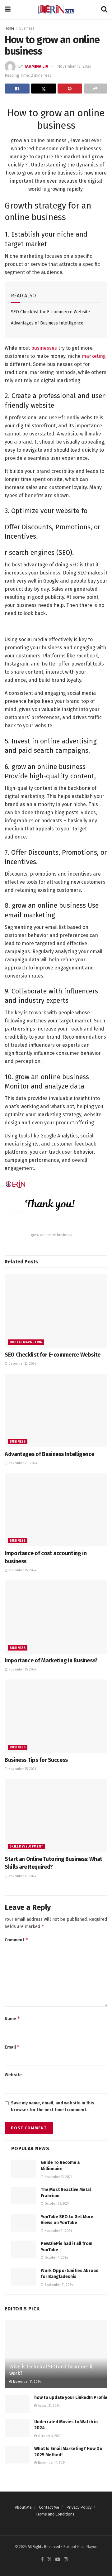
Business (27, 28)
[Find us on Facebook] (42, 2560)
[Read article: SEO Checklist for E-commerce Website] (56, 1311)
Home (9, 28)
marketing (94, 356)
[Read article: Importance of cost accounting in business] (56, 1510)
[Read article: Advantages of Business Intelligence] (56, 1411)
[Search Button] (104, 9)
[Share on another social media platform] (96, 89)
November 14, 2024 (26, 2382)
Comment (16, 1940)
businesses (43, 348)
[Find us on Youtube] (58, 2560)
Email (12, 2047)
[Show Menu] (8, 9)
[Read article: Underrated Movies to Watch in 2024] (17, 2428)
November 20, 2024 (22, 1463)
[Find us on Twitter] (49, 2560)
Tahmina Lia (36, 66)
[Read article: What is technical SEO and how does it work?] (56, 2357)
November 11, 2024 (58, 2231)
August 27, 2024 (48, 2406)
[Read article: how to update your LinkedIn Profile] (17, 2403)
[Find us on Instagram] (66, 2560)
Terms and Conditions (55, 2514)
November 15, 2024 (22, 1570)
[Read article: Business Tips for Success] (56, 1716)
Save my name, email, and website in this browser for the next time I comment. (53, 2106)
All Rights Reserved (44, 2547)
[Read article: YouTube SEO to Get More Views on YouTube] (24, 2223)
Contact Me (49, 2507)
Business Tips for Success (36, 1760)
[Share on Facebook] (17, 89)
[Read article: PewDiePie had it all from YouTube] (24, 2249)
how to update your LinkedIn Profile (71, 2398)
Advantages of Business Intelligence (47, 323)
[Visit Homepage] (56, 9)
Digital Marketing (26, 1342)
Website (13, 2075)
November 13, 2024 (74, 66)
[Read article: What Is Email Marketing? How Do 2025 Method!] (17, 2455)
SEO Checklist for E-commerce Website (50, 312)
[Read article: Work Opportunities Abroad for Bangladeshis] (24, 2277)
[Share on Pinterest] (70, 89)
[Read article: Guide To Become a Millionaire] (24, 2168)
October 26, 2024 (56, 2204)
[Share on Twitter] (44, 89)
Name (12, 2019)
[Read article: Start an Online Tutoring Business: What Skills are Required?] (56, 1815)
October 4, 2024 (56, 2258)
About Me (23, 2507)
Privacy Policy (79, 2507)
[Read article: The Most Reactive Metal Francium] (24, 2196)
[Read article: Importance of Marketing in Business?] (56, 1617)
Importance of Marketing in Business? (51, 1660)
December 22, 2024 (22, 1364)
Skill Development (26, 1847)
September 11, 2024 (58, 2285)
